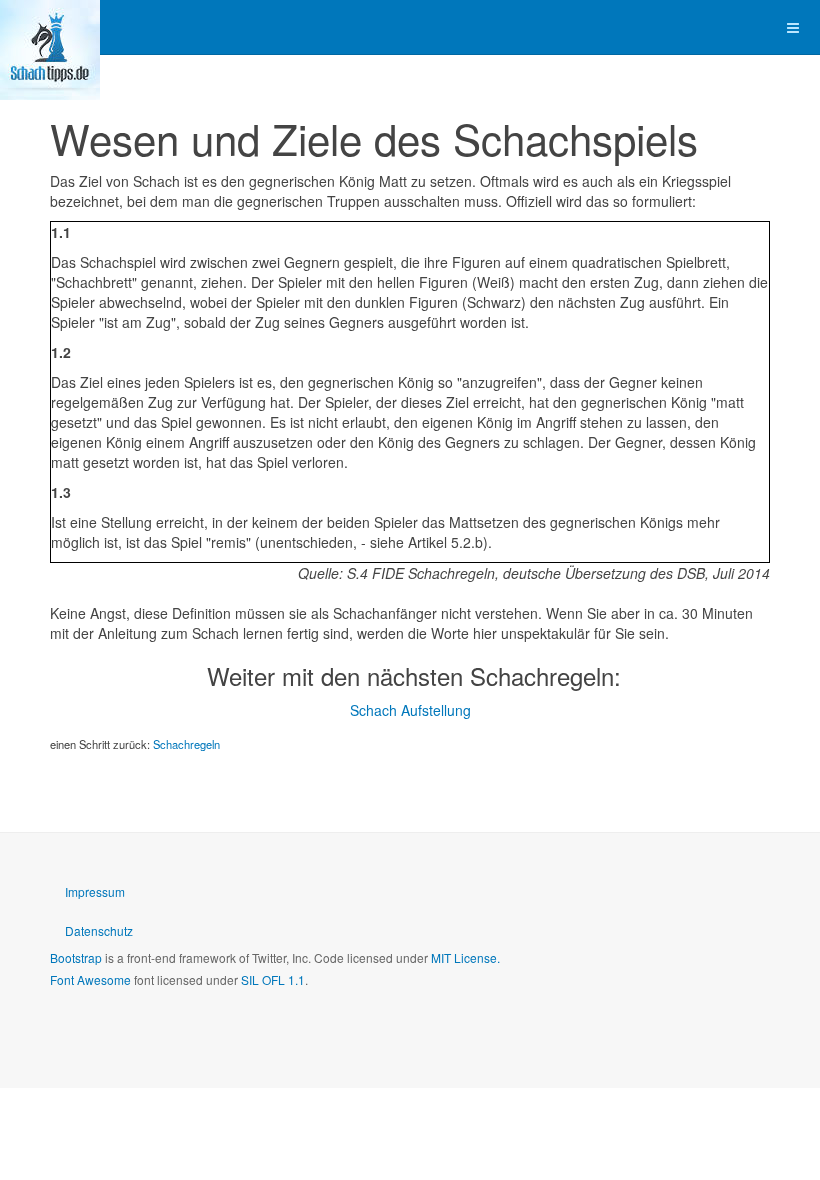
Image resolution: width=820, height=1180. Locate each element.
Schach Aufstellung (410, 710)
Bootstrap (76, 957)
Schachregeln (186, 744)
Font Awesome (90, 979)
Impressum (95, 891)
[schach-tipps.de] (50, 27)
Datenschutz (99, 930)
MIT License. (465, 957)
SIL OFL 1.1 (273, 979)
